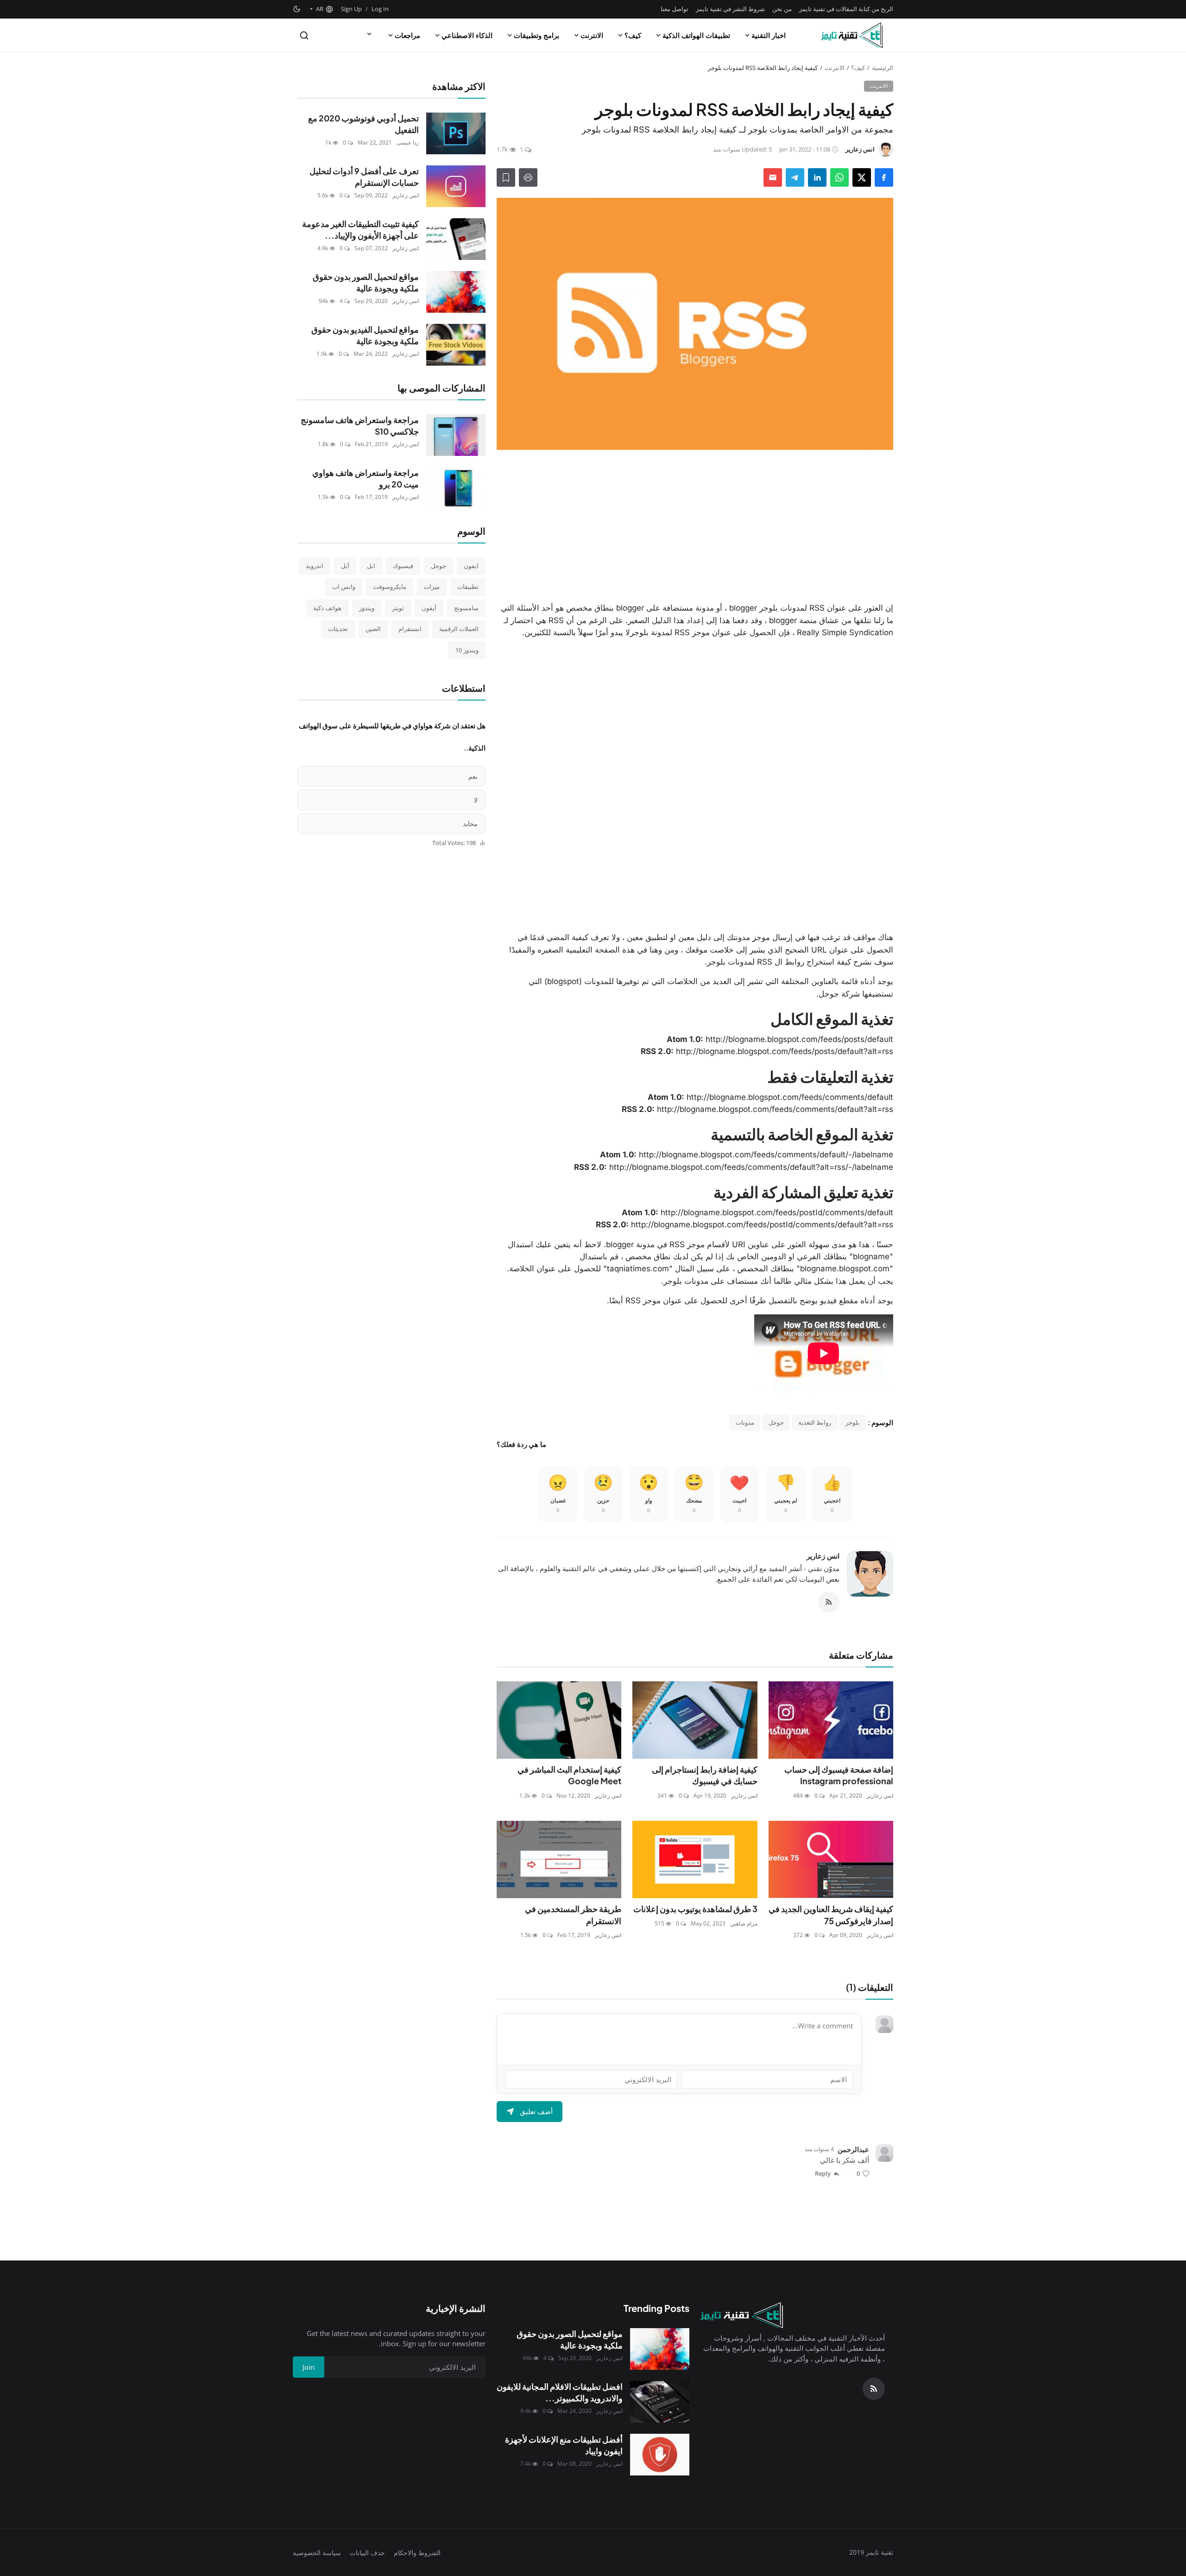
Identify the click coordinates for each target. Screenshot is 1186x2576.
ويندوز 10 (467, 650)
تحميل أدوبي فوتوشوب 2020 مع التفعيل (363, 124)
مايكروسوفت (390, 587)
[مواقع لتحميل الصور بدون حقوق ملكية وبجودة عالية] (456, 292)
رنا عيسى (408, 142)
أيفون (429, 608)
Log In (380, 9)
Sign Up (351, 9)
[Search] (304, 35)
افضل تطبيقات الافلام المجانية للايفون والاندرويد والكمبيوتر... (560, 2392)
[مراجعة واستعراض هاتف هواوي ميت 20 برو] (456, 488)
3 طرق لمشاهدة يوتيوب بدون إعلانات (695, 1909)
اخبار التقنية (769, 35)
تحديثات (338, 629)
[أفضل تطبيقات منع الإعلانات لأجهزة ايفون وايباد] (660, 2455)
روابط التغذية (815, 1422)
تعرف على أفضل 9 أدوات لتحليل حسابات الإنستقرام (364, 177)
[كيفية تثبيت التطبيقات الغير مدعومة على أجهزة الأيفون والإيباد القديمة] (456, 239)
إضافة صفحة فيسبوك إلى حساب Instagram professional (839, 1775)
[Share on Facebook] (884, 177)
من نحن (782, 9)
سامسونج (466, 608)
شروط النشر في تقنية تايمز (730, 9)
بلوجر (852, 1422)
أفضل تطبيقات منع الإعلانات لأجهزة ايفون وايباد (564, 2445)
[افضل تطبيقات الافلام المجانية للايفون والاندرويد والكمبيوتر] (660, 2402)
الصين (373, 629)
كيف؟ (633, 35)
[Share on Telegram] (795, 177)
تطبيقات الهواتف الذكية (696, 35)
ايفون (471, 566)
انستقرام (410, 629)
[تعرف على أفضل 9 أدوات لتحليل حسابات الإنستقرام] (456, 186)
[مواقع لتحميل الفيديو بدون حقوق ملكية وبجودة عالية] (456, 345)
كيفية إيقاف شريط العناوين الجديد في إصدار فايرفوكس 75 (831, 1915)
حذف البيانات (367, 2553)
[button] (321, 9)
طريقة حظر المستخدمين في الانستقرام (573, 1915)
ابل (371, 566)
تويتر (398, 608)
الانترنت (592, 35)
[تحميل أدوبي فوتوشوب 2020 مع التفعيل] (456, 133)
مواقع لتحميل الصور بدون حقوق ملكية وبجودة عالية (366, 282)
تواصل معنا (675, 9)
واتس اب (344, 587)
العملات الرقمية (459, 629)
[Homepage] (852, 35)
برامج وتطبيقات (536, 35)
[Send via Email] (773, 177)
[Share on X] (862, 177)
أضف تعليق (536, 2111)
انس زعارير (823, 1556)
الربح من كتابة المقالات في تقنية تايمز (846, 9)
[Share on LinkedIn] (817, 177)
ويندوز (367, 608)
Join (309, 2367)
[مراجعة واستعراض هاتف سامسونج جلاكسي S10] (456, 435)
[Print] (528, 177)
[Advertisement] (695, 526)
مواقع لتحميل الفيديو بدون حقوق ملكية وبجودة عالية (365, 335)
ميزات (432, 587)
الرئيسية (883, 68)
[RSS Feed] (829, 1602)
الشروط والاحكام (417, 2553)
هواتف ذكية (327, 608)
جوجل (776, 1422)
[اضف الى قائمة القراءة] (506, 177)
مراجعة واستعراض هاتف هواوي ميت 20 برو (366, 478)
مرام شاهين (744, 1923)
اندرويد (315, 566)
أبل (345, 566)
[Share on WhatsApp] (839, 177)
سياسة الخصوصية (317, 2553)
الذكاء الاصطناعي (467, 35)
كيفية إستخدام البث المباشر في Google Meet (569, 1775)
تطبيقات (468, 587)
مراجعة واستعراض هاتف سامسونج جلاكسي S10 (360, 426)
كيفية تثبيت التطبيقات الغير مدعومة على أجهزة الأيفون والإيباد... (360, 230)
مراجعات (407, 35)
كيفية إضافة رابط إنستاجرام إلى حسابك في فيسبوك (704, 1775)
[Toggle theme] (297, 9)
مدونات (745, 1422)
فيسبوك (403, 566)
